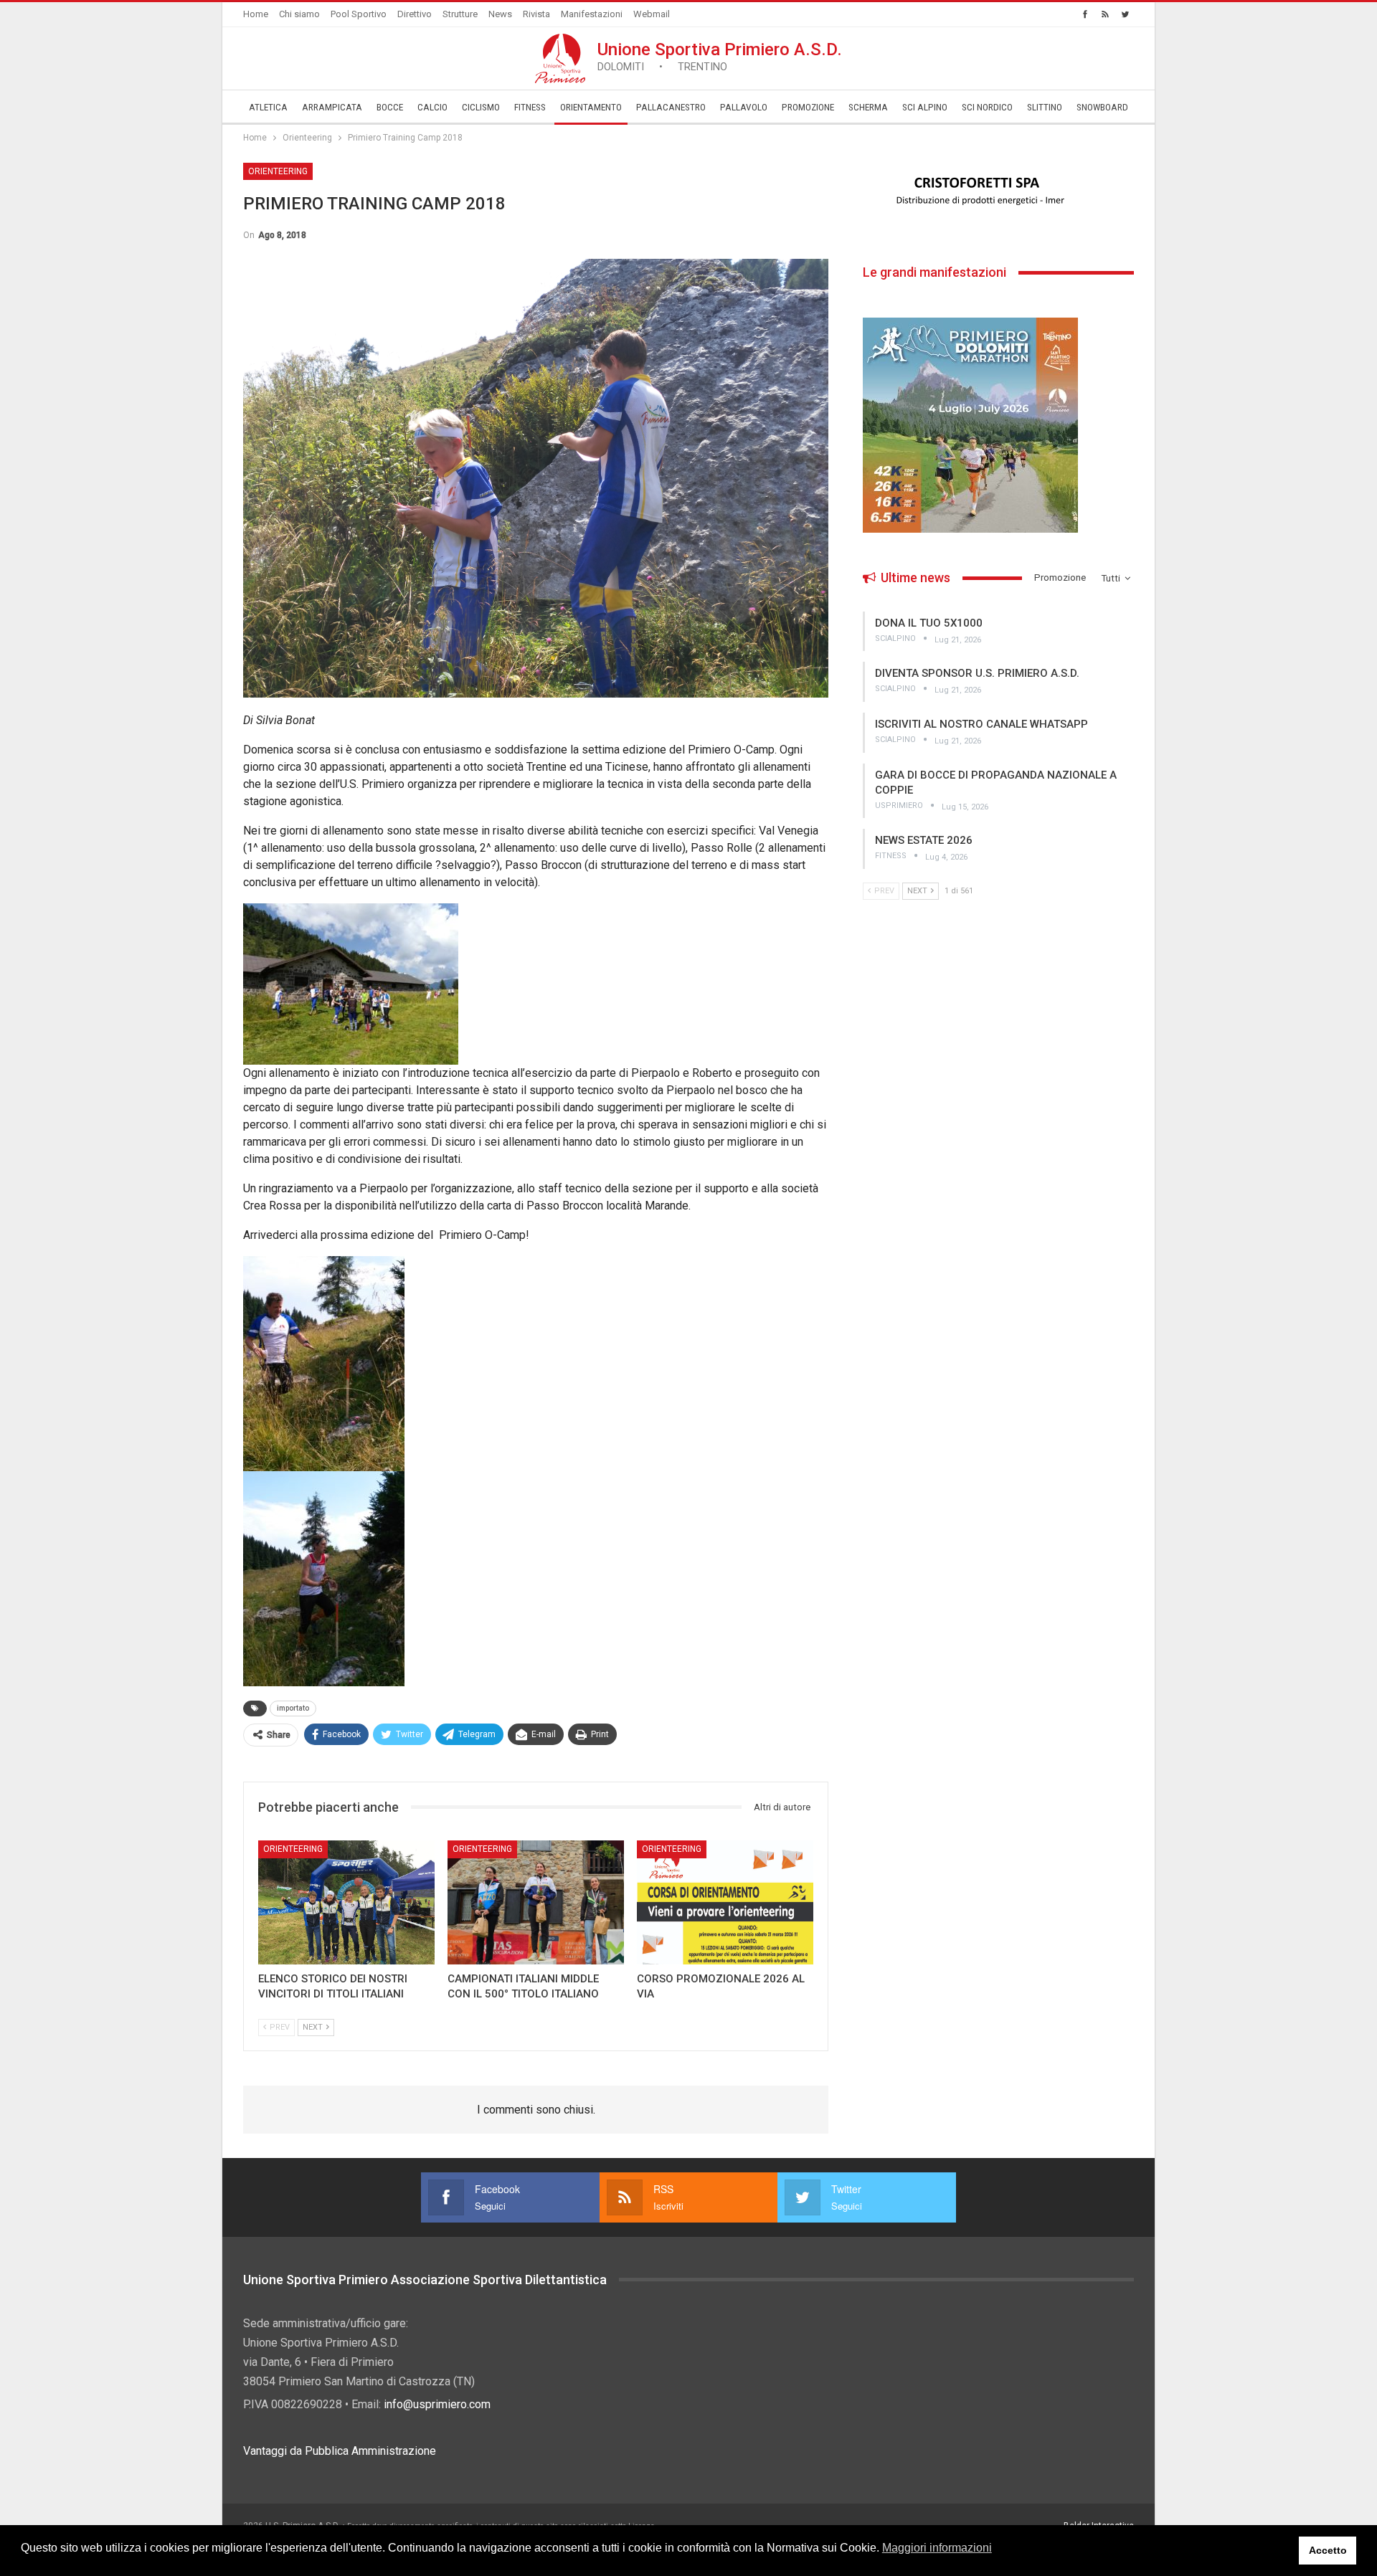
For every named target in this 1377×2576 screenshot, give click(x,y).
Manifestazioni (592, 14)
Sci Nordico (987, 107)
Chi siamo (299, 14)
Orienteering (278, 171)
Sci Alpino (925, 107)
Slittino (1045, 107)
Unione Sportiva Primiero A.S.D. (720, 56)
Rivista (536, 14)
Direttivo (415, 14)
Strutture (460, 14)
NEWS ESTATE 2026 (924, 840)
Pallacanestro (671, 107)
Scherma (868, 107)
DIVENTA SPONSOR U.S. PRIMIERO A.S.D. (977, 673)
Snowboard (1102, 107)
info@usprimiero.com (437, 2404)
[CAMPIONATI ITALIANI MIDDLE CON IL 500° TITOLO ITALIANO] (536, 1902)
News (500, 14)
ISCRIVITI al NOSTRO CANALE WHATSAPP (981, 724)
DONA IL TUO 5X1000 (929, 623)
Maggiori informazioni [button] (937, 2548)
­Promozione (808, 107)
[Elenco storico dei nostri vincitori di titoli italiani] (346, 1902)
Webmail (652, 14)
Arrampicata (332, 107)
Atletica (268, 107)
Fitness (530, 107)
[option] (998, 191)
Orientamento (591, 107)
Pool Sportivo (359, 14)
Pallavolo (744, 107)
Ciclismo (481, 107)
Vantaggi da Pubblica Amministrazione (340, 2451)
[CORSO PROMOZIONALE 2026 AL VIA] (725, 1902)
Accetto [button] (1328, 2550)
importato (293, 1708)
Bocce (390, 107)
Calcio (432, 107)
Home (256, 14)
